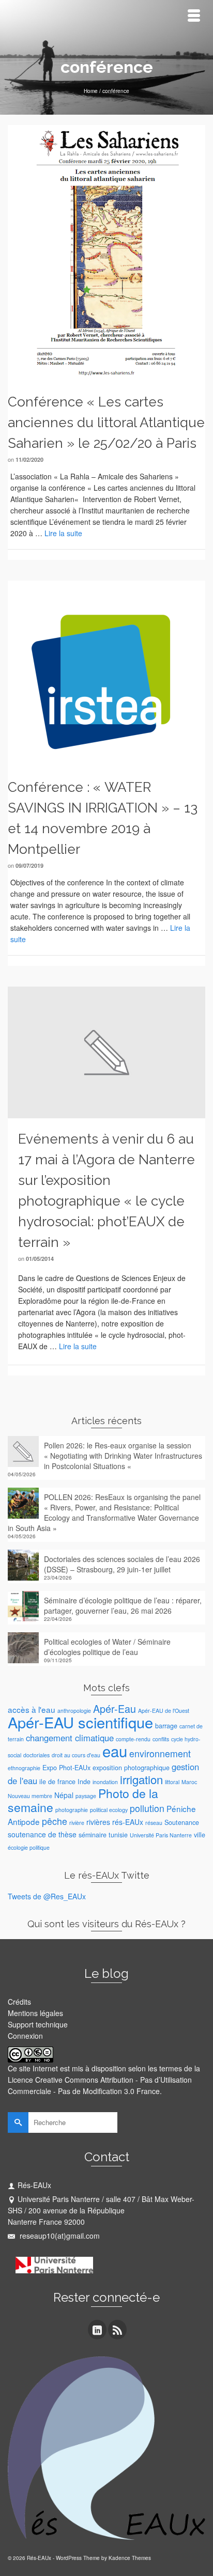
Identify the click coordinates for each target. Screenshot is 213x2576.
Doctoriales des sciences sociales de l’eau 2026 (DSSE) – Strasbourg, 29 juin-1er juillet (122, 1564)
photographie (72, 1810)
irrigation (141, 1779)
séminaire (93, 1835)
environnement (160, 1753)
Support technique (38, 2024)
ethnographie (24, 1768)
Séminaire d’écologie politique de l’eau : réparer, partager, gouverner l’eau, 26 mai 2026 (123, 1605)
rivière (77, 1823)
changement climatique (70, 1738)
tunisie (118, 1835)
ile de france (57, 1782)
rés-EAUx (128, 1822)
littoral (172, 1782)
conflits (161, 1739)
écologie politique (29, 1847)
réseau (154, 1823)
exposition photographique (131, 1768)
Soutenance (182, 1822)
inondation (105, 1782)
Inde (84, 1782)
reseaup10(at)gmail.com (59, 2236)
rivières (98, 1822)
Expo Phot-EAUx (66, 1768)
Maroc (189, 1782)
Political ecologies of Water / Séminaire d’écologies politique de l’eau (107, 1647)
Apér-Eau (115, 1708)
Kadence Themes (130, 2558)
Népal (64, 1795)
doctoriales (36, 1755)
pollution (147, 1808)
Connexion (25, 2036)
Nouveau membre (30, 1796)
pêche (55, 1821)
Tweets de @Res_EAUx (47, 1896)
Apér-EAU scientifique (80, 1722)
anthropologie (74, 1711)
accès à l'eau (32, 1709)
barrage (166, 1726)
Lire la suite (63, 533)
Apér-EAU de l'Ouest (164, 1711)
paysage (86, 1796)
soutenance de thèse (42, 1834)
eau (115, 1751)
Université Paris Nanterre (161, 1835)
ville (200, 1835)
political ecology (109, 1810)
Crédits (19, 2002)
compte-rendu (133, 1739)
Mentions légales (35, 2013)
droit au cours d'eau (76, 1755)
